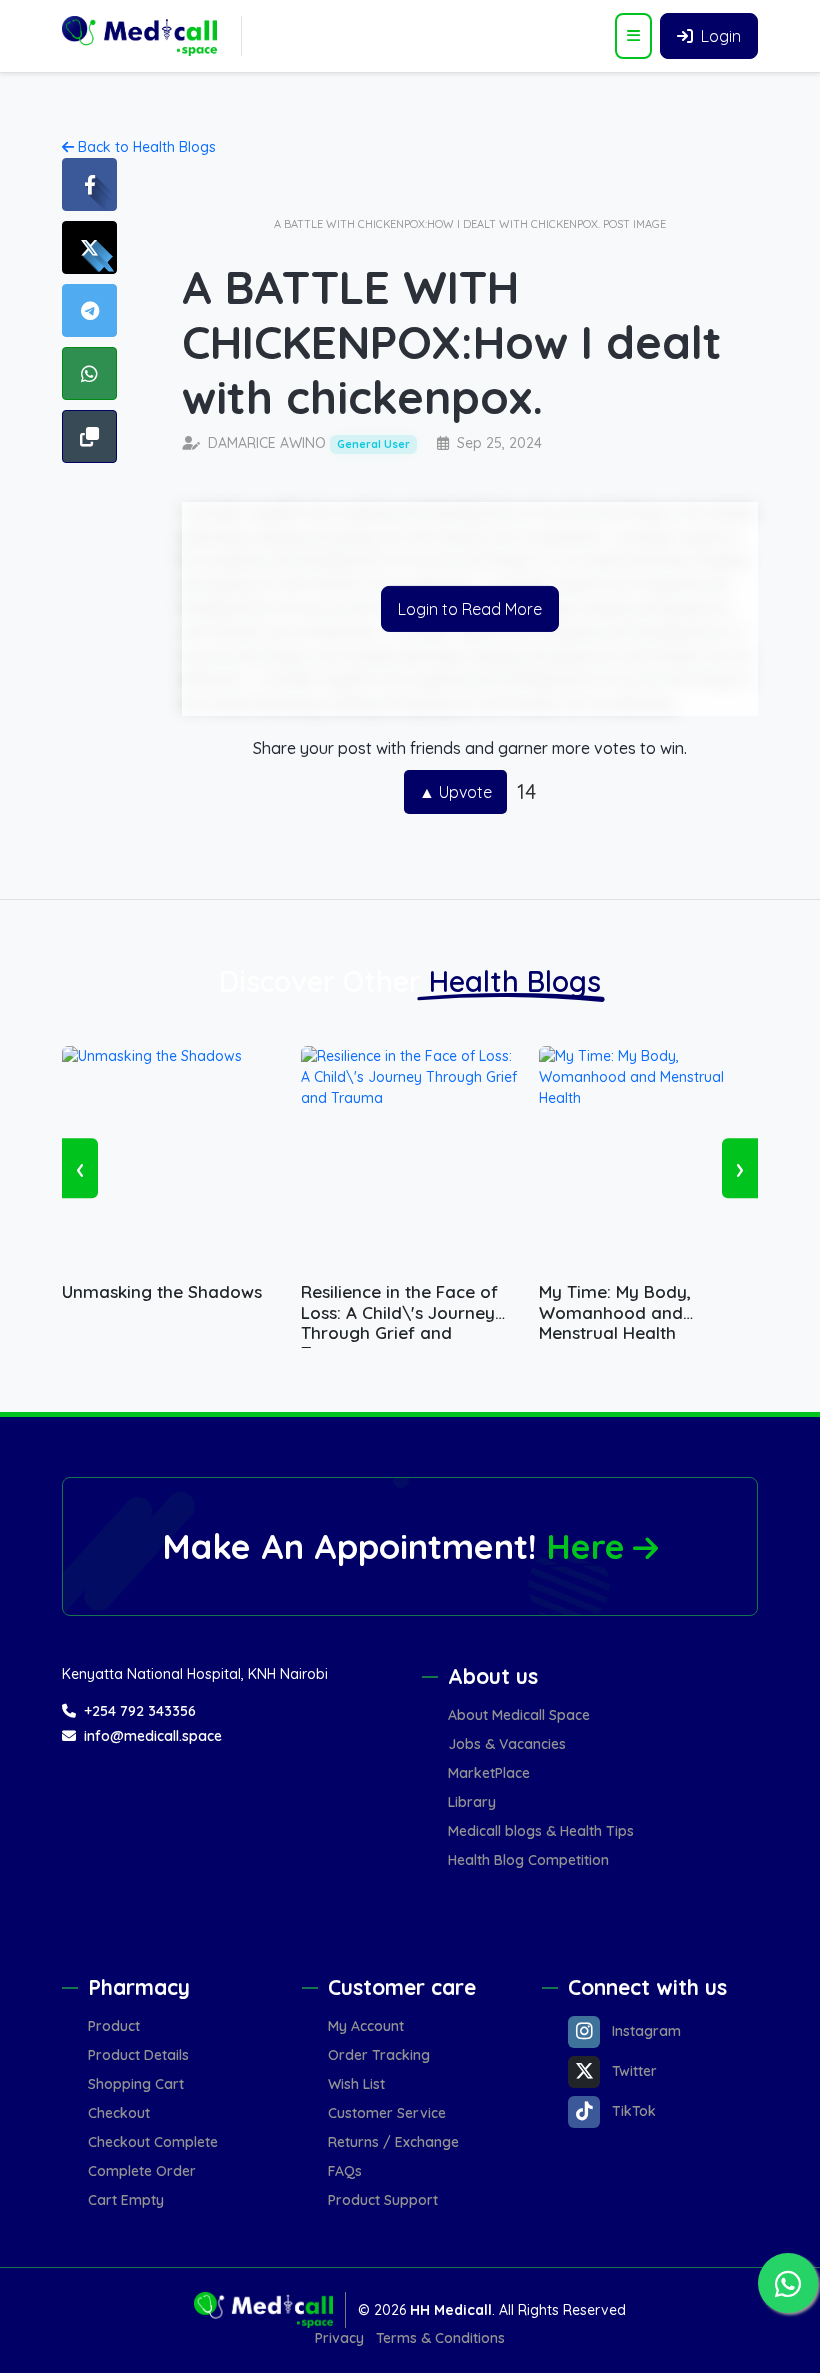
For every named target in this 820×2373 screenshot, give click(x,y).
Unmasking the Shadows (162, 1292)
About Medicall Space (519, 1715)
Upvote (455, 792)
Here (585, 1546)
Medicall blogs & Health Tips (541, 1831)
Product (114, 2026)
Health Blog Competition (528, 1860)
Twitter (634, 2071)
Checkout (119, 2113)
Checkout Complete (153, 2142)
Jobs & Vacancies (507, 1744)
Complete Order (142, 2171)
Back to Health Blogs (145, 147)
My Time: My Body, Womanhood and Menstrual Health (615, 1302)
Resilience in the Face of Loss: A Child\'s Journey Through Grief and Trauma (399, 1302)
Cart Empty (126, 2200)
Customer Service (387, 2113)
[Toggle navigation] (633, 36)
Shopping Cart (136, 2084)
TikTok (634, 2111)
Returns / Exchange (393, 2142)
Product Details (138, 2055)
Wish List (356, 2084)
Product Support (383, 2200)
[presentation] (80, 1168)
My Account (366, 2026)
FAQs (345, 2171)
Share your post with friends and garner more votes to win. (470, 748)
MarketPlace (489, 1773)
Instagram (646, 2031)
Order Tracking (379, 2055)
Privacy (339, 2338)
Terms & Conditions (440, 2338)
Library (472, 1802)
